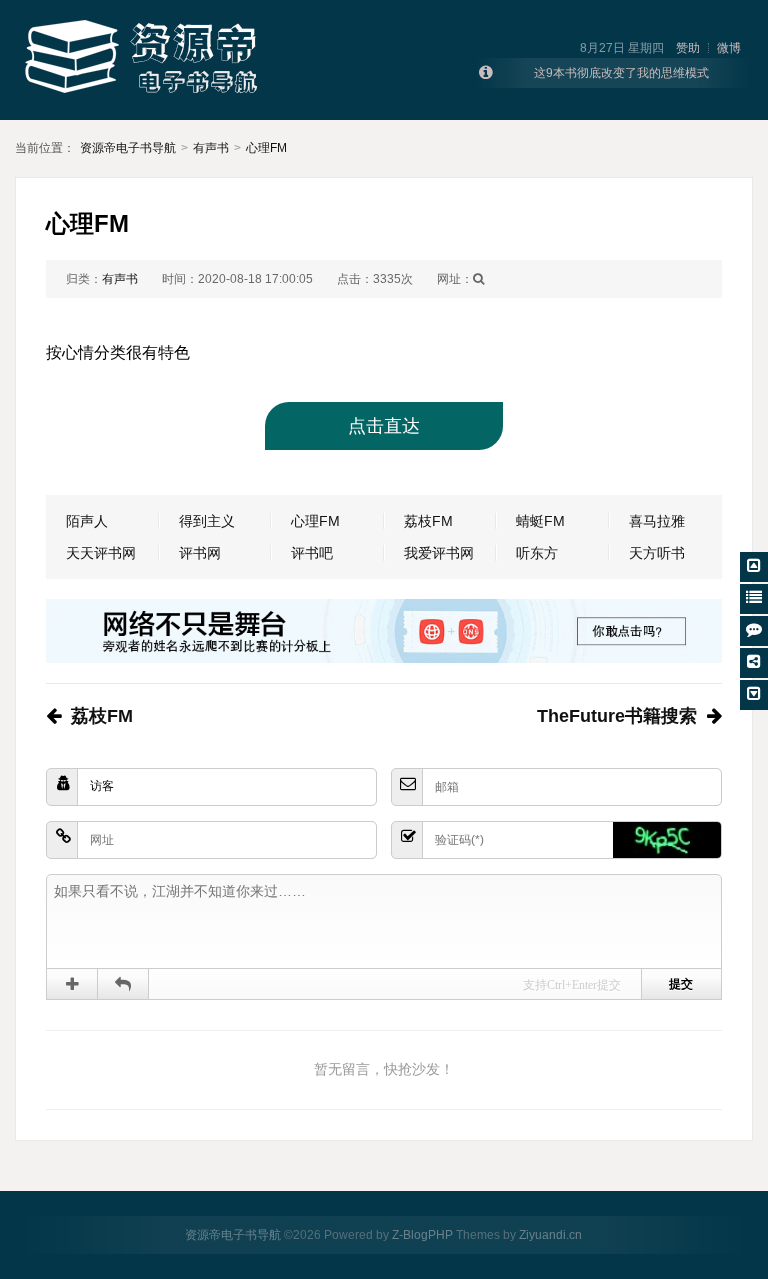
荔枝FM (428, 521)
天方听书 (657, 553)
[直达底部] (754, 695)
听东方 (537, 553)
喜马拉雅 (657, 521)
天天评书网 (101, 553)
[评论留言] (754, 631)
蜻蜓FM (540, 521)
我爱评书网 (439, 553)
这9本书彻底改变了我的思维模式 (621, 73)
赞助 (688, 48)
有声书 (211, 148)
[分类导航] (754, 599)
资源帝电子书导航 (128, 148)
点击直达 (384, 426)
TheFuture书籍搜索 (617, 716)
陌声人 (87, 521)
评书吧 (312, 553)
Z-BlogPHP (422, 1235)
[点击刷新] (667, 840)
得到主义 (207, 521)
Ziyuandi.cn (550, 1235)
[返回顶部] (754, 567)
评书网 (200, 553)
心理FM (266, 148)
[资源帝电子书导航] (145, 59)
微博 (729, 48)
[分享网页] (754, 663)
